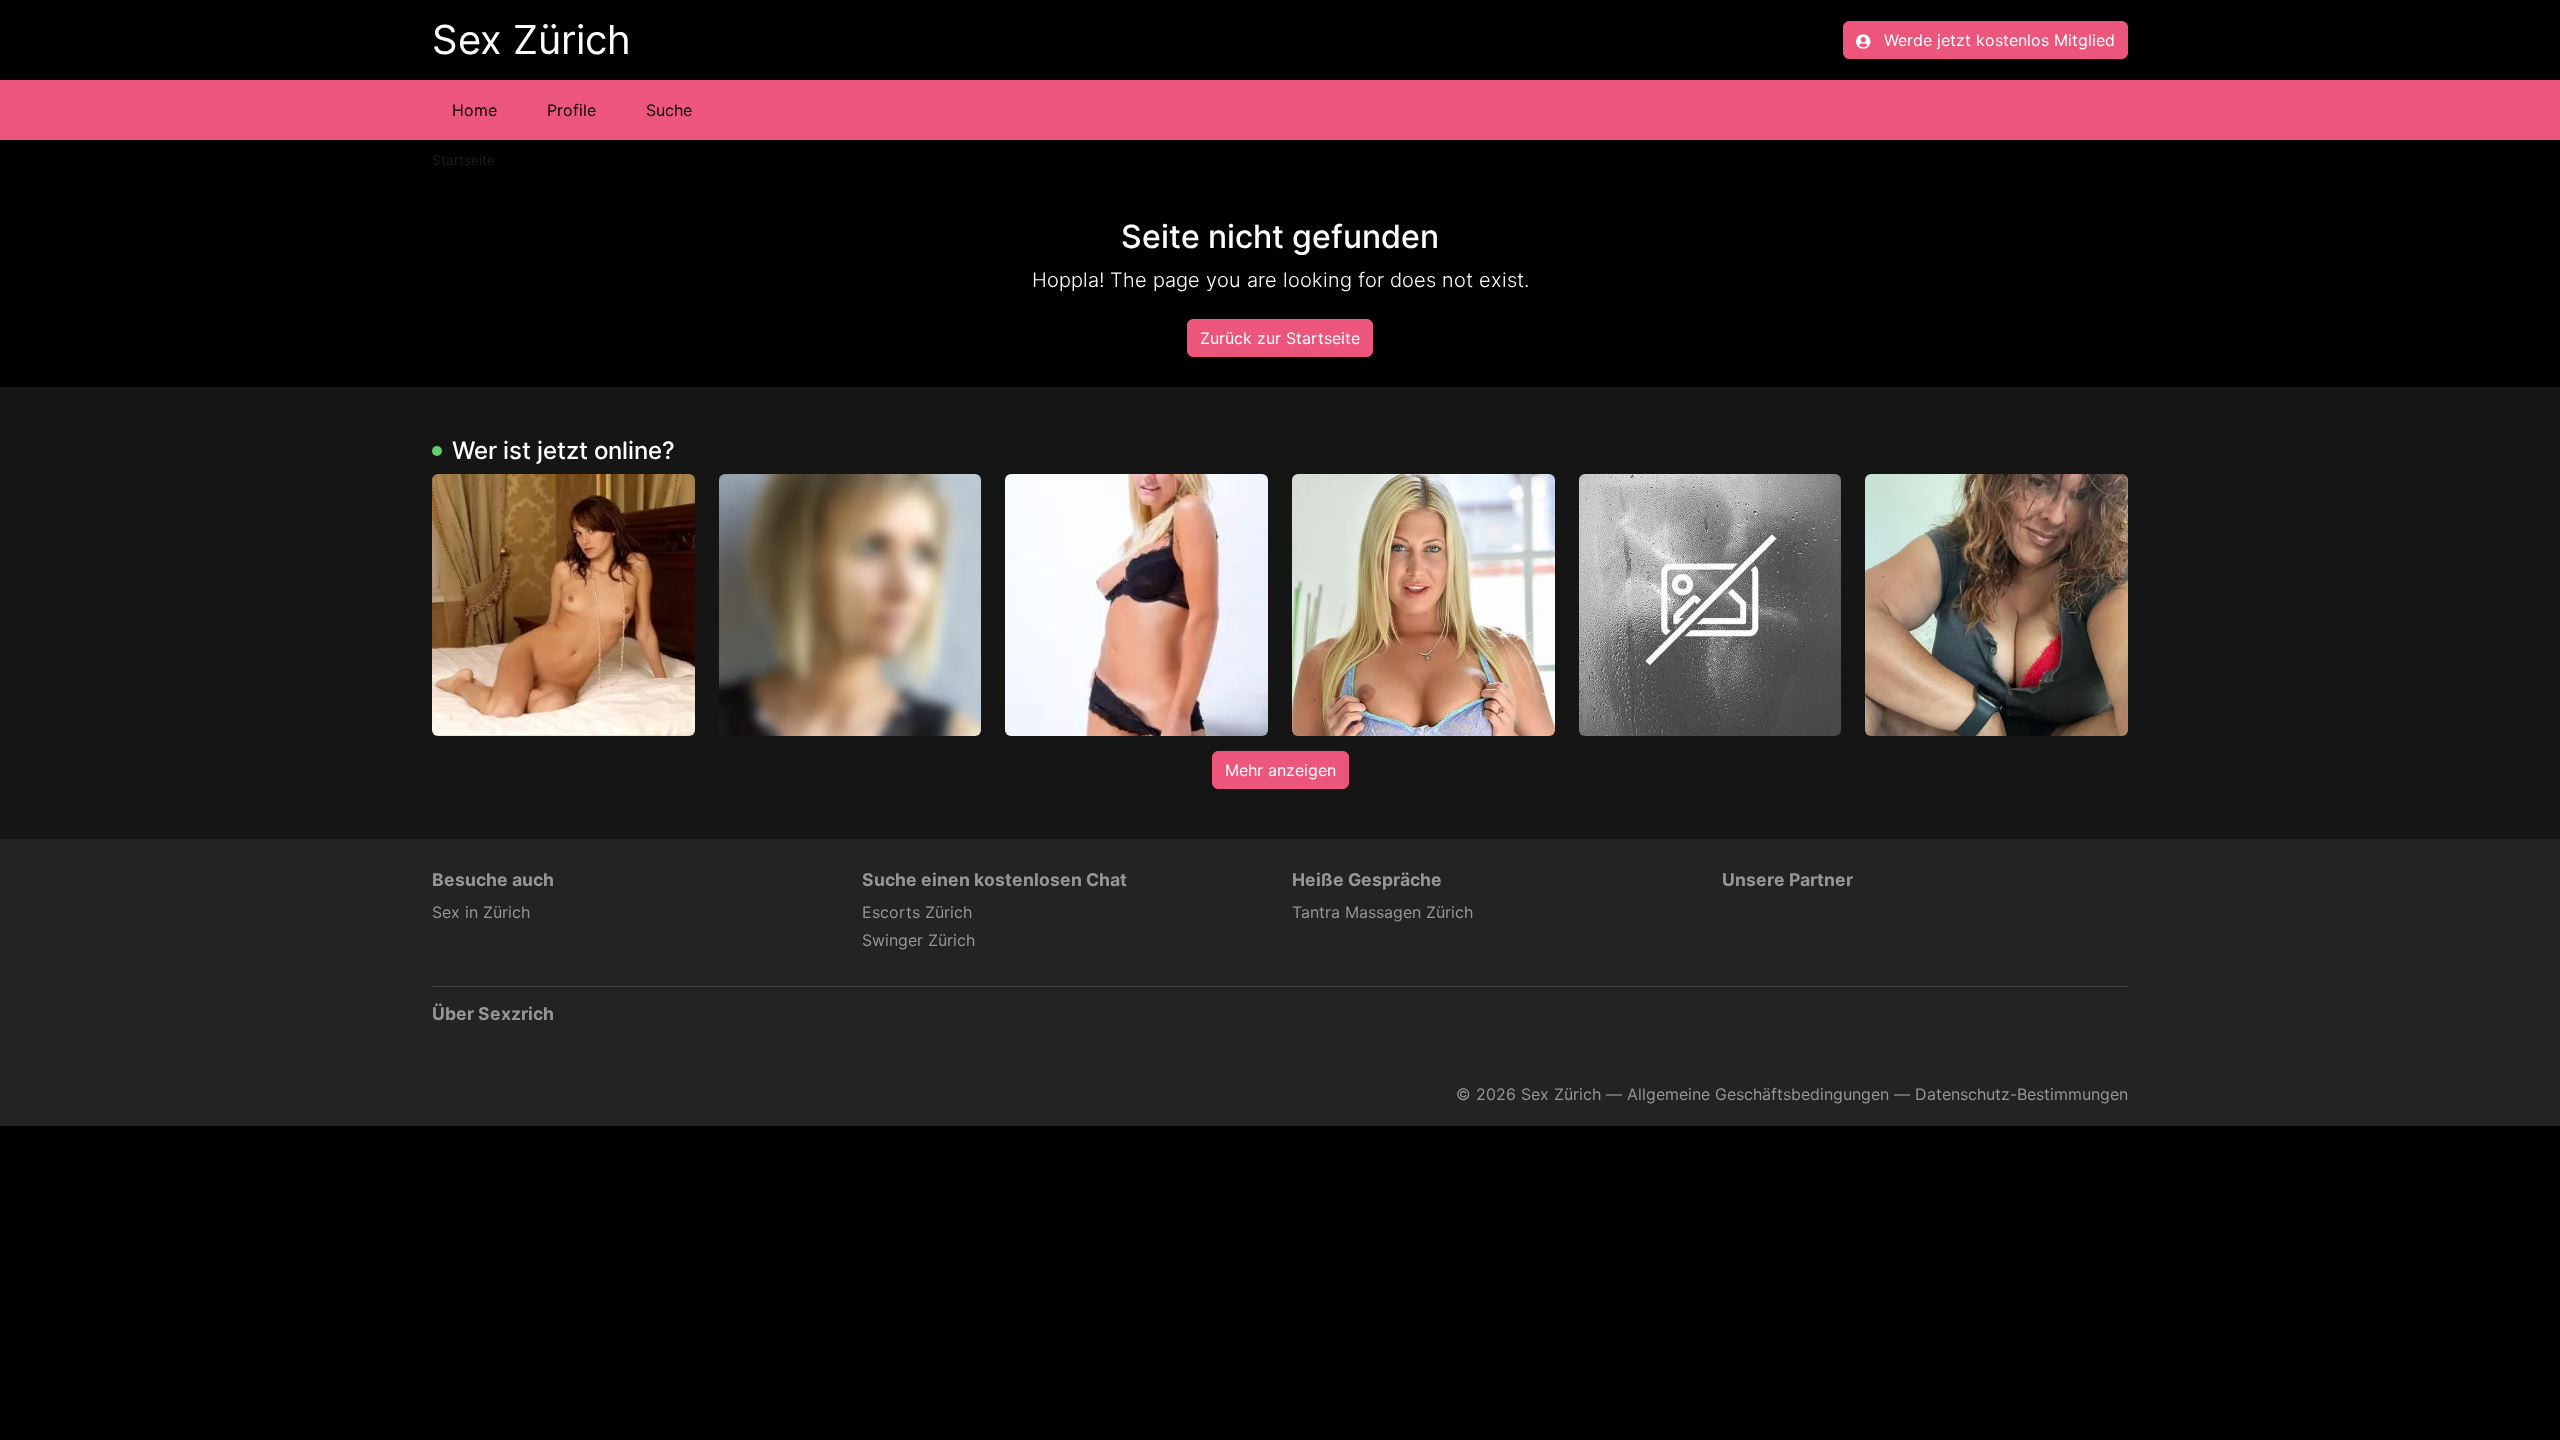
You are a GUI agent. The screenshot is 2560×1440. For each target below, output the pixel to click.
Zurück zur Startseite (1280, 338)
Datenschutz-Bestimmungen (2021, 1094)
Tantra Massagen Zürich (1382, 912)
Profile (571, 110)
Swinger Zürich (918, 940)
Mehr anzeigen (1280, 770)
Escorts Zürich (917, 912)
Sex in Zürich (481, 912)
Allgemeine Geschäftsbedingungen (1758, 1094)
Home (474, 110)
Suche (669, 110)
